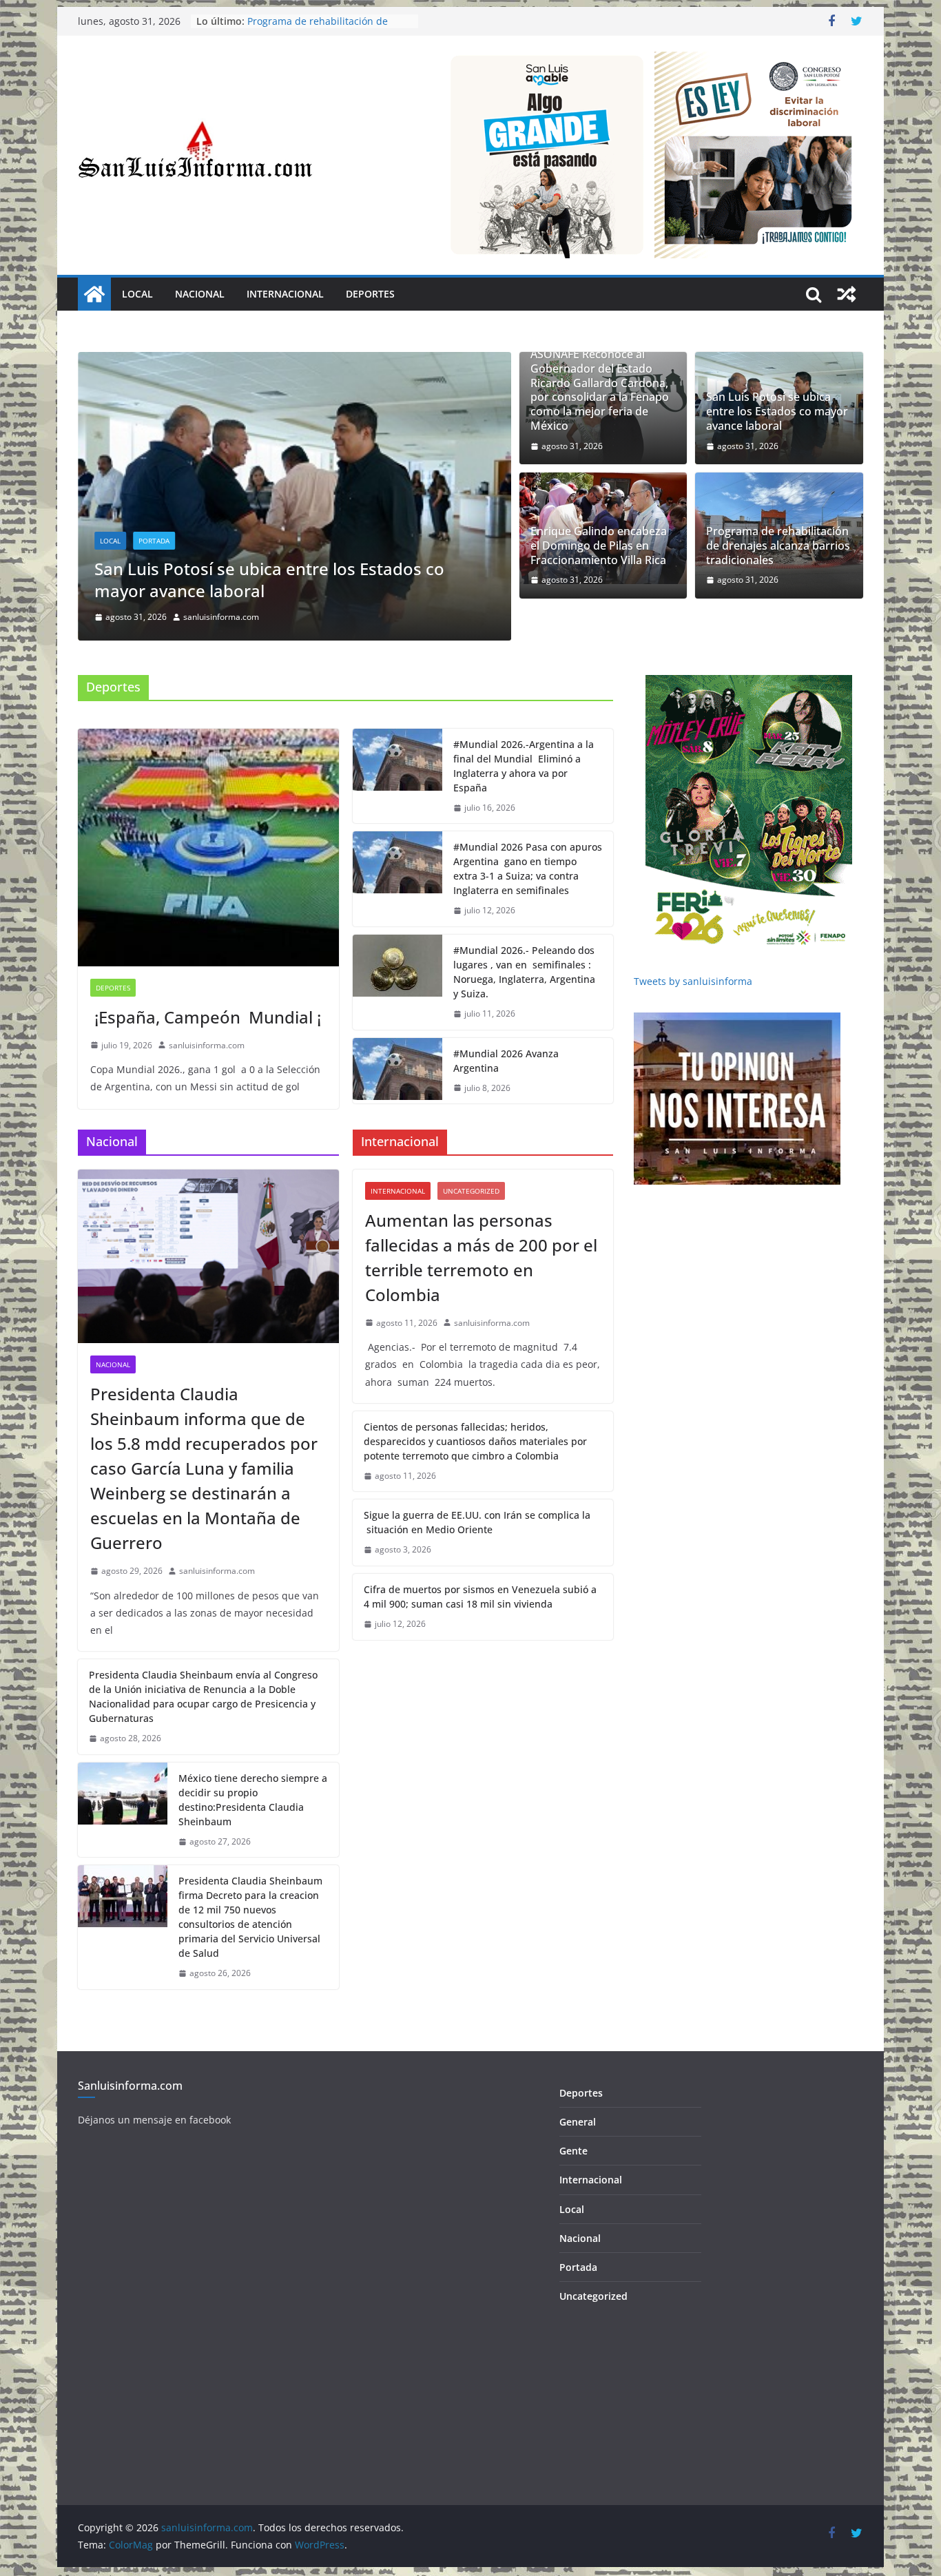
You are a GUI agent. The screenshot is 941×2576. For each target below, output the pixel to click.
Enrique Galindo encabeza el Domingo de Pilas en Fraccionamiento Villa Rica (341, 578)
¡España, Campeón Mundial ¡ (206, 1016)
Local (137, 294)
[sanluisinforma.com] (94, 294)
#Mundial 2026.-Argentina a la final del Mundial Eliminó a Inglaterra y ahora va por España (524, 765)
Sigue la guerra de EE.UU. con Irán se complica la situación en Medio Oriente (477, 1521)
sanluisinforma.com (274, 615)
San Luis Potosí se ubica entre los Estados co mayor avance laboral (777, 411)
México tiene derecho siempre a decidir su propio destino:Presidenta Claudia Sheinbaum (253, 1798)
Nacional (200, 294)
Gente (573, 2149)
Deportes (370, 294)
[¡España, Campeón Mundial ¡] (208, 846)
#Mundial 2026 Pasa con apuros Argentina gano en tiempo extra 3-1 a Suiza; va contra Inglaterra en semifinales (528, 867)
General (578, 2120)
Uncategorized (471, 1190)
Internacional (285, 294)
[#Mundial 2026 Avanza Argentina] (397, 1070)
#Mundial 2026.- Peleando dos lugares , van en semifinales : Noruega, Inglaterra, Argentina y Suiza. (524, 970)
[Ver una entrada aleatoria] (847, 294)
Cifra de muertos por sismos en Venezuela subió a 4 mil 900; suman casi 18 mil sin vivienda (480, 1595)
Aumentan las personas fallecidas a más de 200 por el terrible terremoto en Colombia (481, 1256)
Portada (207, 539)
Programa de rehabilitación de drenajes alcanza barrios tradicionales (778, 546)
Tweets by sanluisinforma (693, 980)
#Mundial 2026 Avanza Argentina (506, 1059)
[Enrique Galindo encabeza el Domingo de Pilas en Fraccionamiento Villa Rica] (348, 362)
